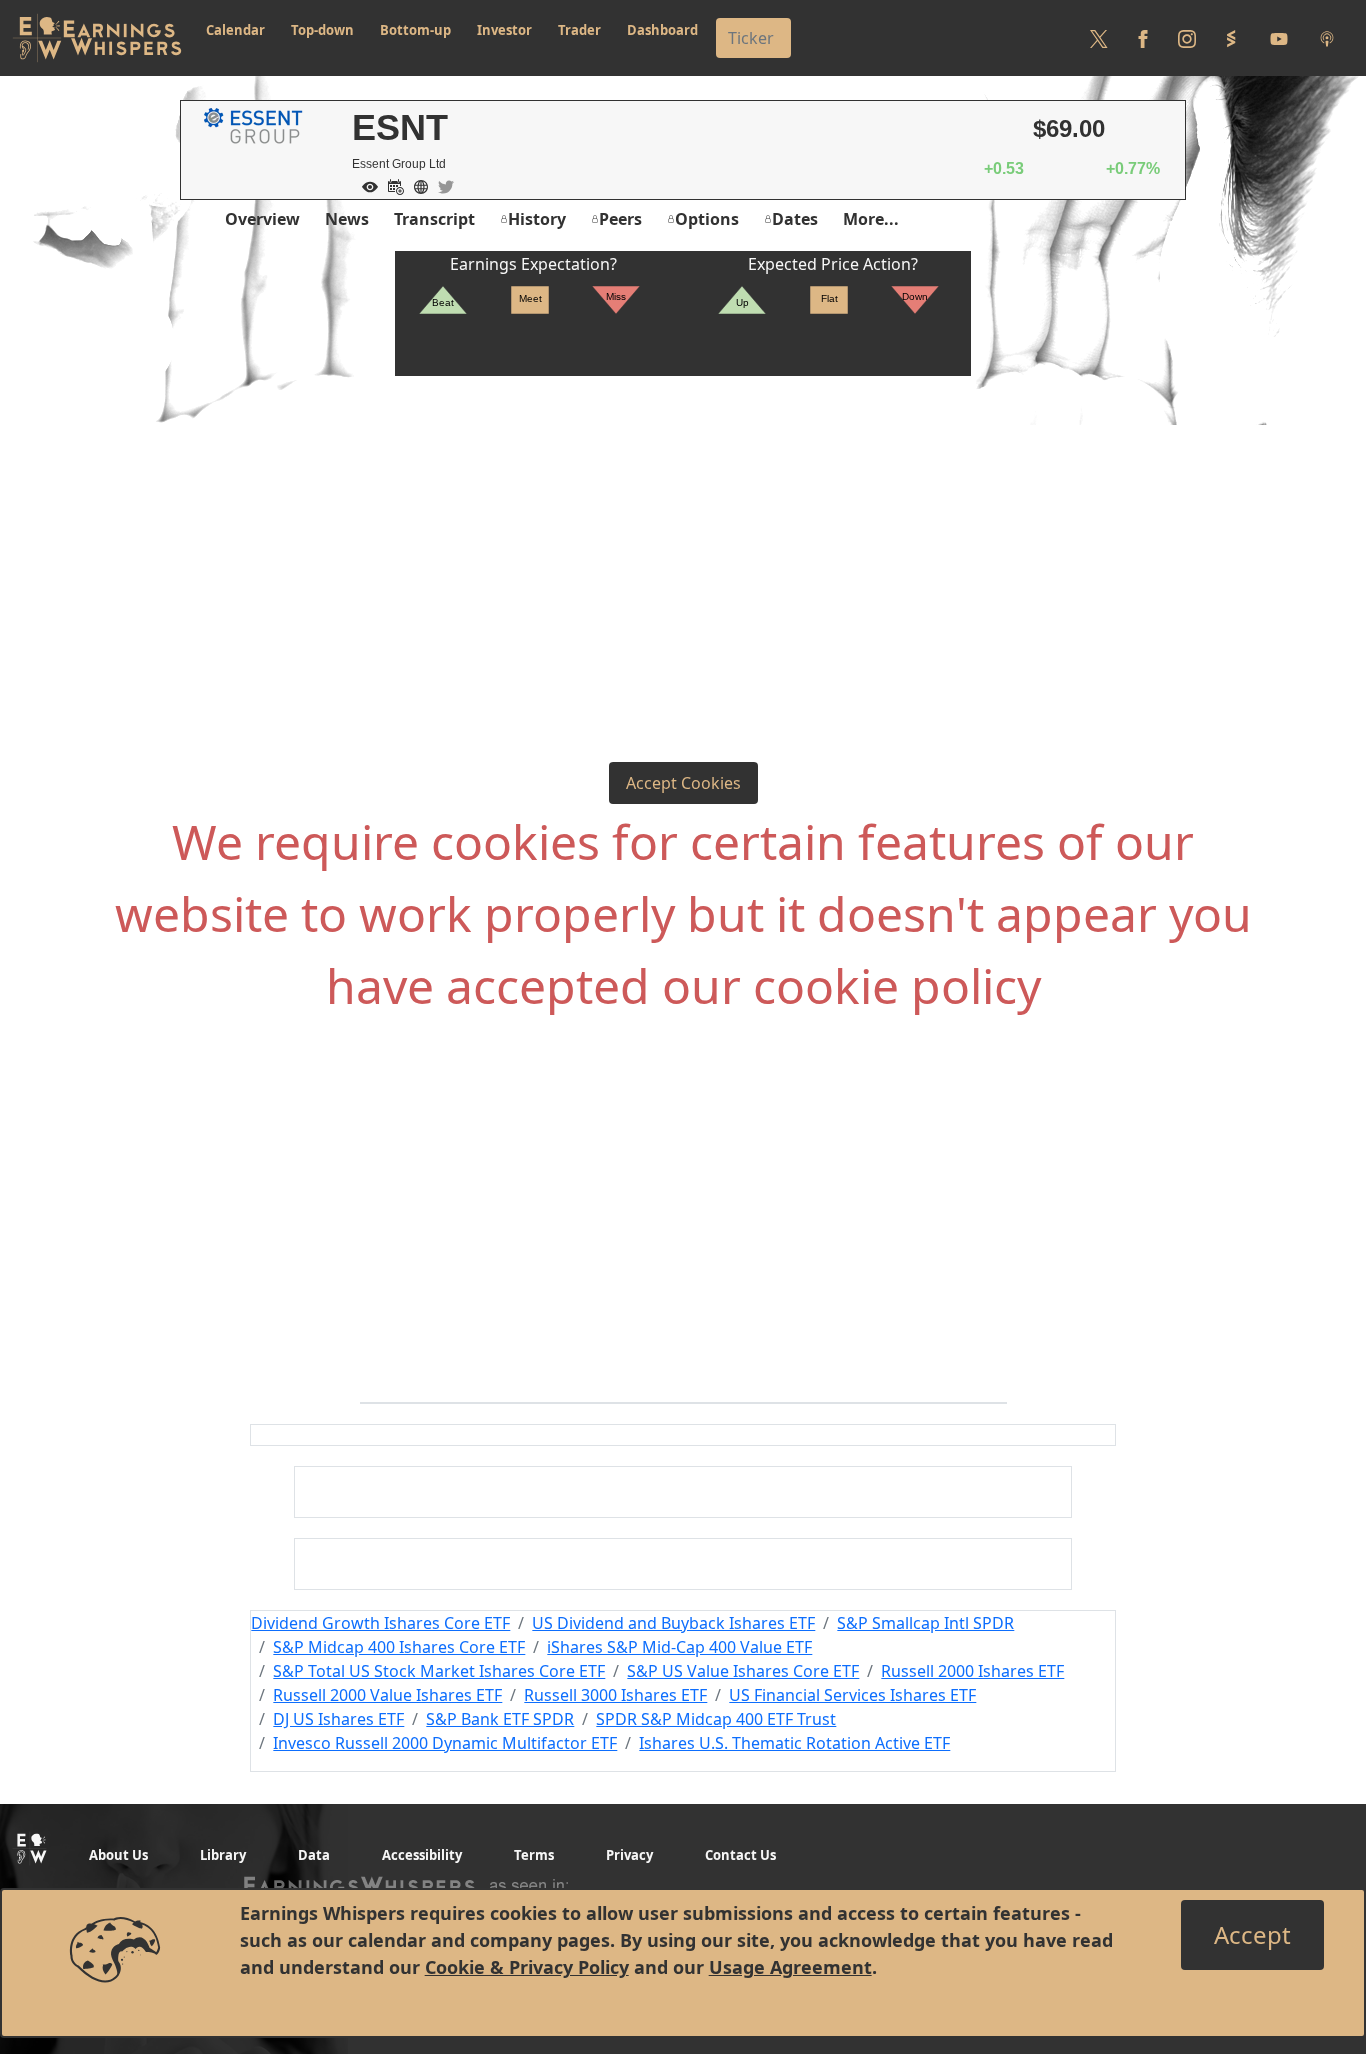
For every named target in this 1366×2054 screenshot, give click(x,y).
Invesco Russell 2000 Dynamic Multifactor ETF (445, 1743)
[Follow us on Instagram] (1187, 38)
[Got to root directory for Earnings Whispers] (97, 38)
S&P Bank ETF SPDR (500, 1719)
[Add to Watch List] (365, 185)
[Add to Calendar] (391, 185)
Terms (534, 1855)
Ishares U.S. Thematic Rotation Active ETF (794, 1743)
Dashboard (662, 30)
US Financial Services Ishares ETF (852, 1695)
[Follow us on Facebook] (1143, 38)
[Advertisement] (683, 526)
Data (314, 1855)
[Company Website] (416, 185)
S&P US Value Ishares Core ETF (743, 1671)
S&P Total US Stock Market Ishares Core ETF (439, 1671)
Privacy (629, 1855)
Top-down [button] (322, 30)
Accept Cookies (683, 783)
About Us (118, 1855)
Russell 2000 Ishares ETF (972, 1671)
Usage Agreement (790, 1967)
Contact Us (740, 1855)
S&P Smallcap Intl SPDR (925, 1623)
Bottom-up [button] (415, 30)
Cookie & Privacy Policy (527, 1967)
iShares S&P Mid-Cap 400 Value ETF (679, 1647)
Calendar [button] (235, 30)
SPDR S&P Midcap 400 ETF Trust (716, 1719)
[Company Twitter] (441, 185)
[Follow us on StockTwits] (1231, 38)
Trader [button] (579, 30)
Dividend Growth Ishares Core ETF (380, 1623)
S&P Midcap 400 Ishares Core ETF (399, 1647)
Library (223, 1855)
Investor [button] (504, 30)
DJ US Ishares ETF (338, 1719)
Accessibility (422, 1855)
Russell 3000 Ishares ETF (615, 1695)
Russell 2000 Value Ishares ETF (387, 1695)
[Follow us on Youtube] (1279, 38)
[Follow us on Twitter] (1099, 38)
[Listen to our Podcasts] (1327, 38)
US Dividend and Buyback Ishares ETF (673, 1623)
